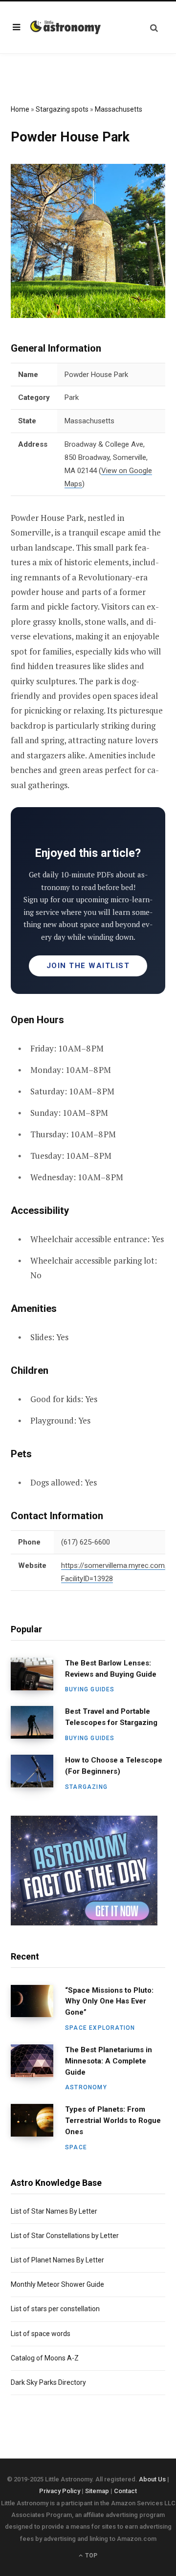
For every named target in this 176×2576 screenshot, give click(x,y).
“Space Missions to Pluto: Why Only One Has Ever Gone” (109, 2001)
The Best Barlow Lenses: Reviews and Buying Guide (111, 1669)
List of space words (41, 2334)
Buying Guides (90, 1689)
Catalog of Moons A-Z (45, 2358)
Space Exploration (100, 2028)
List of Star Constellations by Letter (65, 2236)
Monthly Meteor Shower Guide (57, 2284)
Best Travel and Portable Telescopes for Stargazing (111, 1717)
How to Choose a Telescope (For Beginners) (114, 1766)
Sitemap (97, 2491)
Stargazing (86, 1787)
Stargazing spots (62, 109)
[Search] (154, 28)
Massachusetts (119, 109)
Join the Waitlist (88, 966)
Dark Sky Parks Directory (48, 2382)
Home (20, 109)
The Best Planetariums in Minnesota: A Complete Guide (109, 2061)
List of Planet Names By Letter (57, 2260)
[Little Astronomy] (66, 27)
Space (76, 2147)
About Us (152, 2479)
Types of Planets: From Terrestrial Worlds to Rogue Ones (113, 2120)
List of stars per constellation (55, 2309)
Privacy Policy (60, 2491)
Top (90, 2556)
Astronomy (86, 2087)
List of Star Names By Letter (54, 2211)
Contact (125, 2491)
